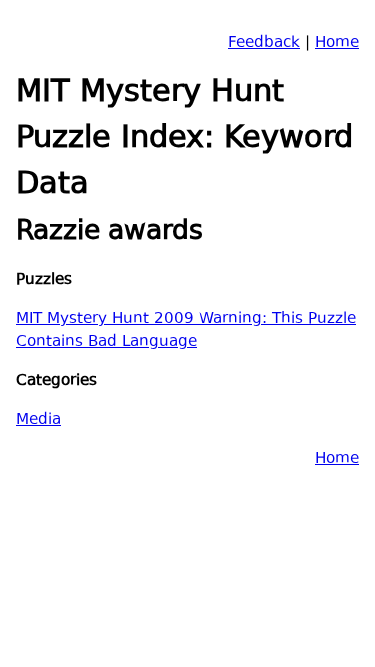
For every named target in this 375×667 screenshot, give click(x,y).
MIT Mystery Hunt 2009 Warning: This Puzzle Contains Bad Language (186, 331)
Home (337, 43)
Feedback (264, 43)
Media (38, 420)
